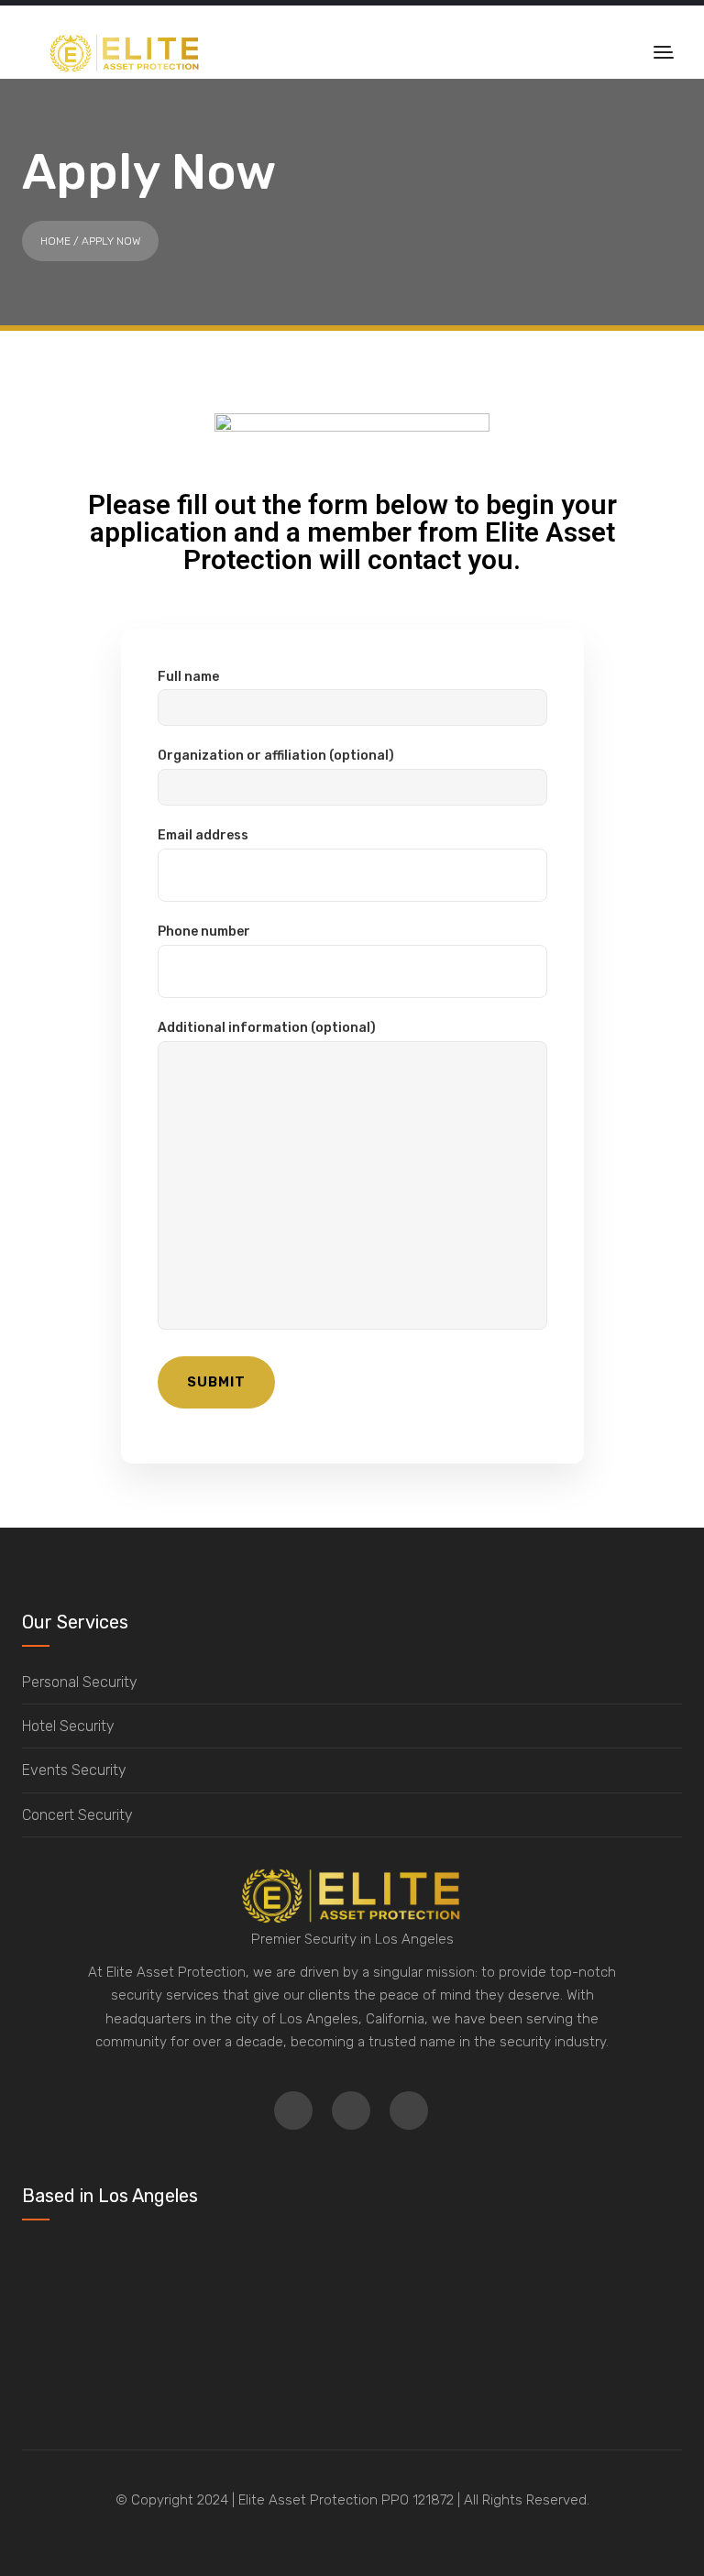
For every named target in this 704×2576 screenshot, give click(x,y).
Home (55, 241)
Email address (203, 835)
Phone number (204, 932)
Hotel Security (68, 1726)
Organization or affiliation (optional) (276, 756)
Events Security (74, 1770)
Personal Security (80, 1682)
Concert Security (77, 1815)
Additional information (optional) (267, 1028)
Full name (188, 677)
